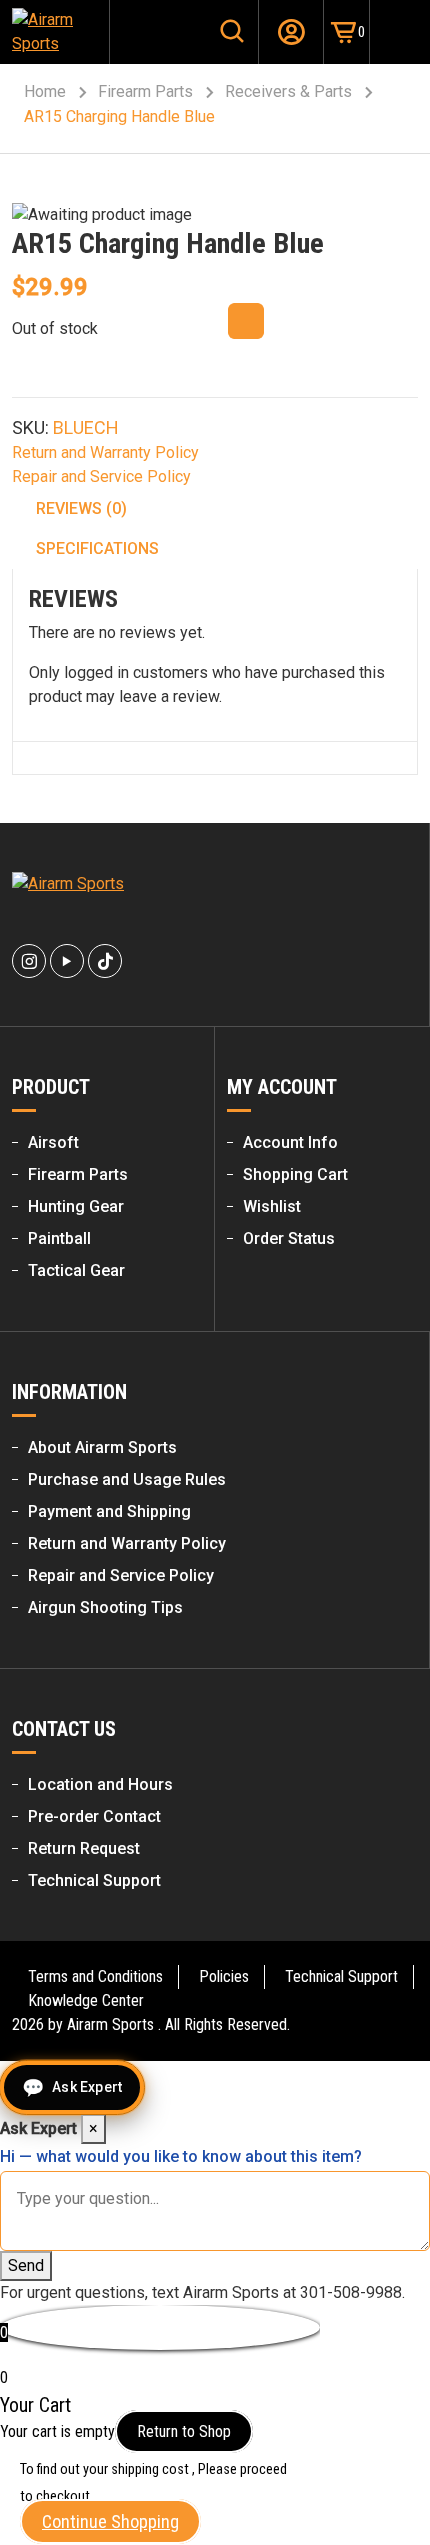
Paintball (59, 1238)
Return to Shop (184, 2431)
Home (45, 91)
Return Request (84, 1848)
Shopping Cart (295, 1174)
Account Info (290, 1142)
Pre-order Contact (94, 1816)
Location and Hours (100, 1784)
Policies (224, 1976)
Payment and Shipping (109, 1511)
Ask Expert (87, 2087)
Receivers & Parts (288, 91)
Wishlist (272, 1206)
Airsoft (53, 1142)
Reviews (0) (81, 508)
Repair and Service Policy (101, 476)
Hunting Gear (76, 1206)
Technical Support (94, 1880)
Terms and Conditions (95, 1976)
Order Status (289, 1238)
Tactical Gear (76, 1270)
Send (26, 2265)
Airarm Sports (110, 2024)
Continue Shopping (110, 2521)
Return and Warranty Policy (105, 452)
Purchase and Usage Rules (127, 1479)
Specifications (97, 548)
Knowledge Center (86, 2000)
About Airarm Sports (102, 1447)
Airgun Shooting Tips (105, 1607)
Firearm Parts (145, 91)
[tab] (216, 509)
